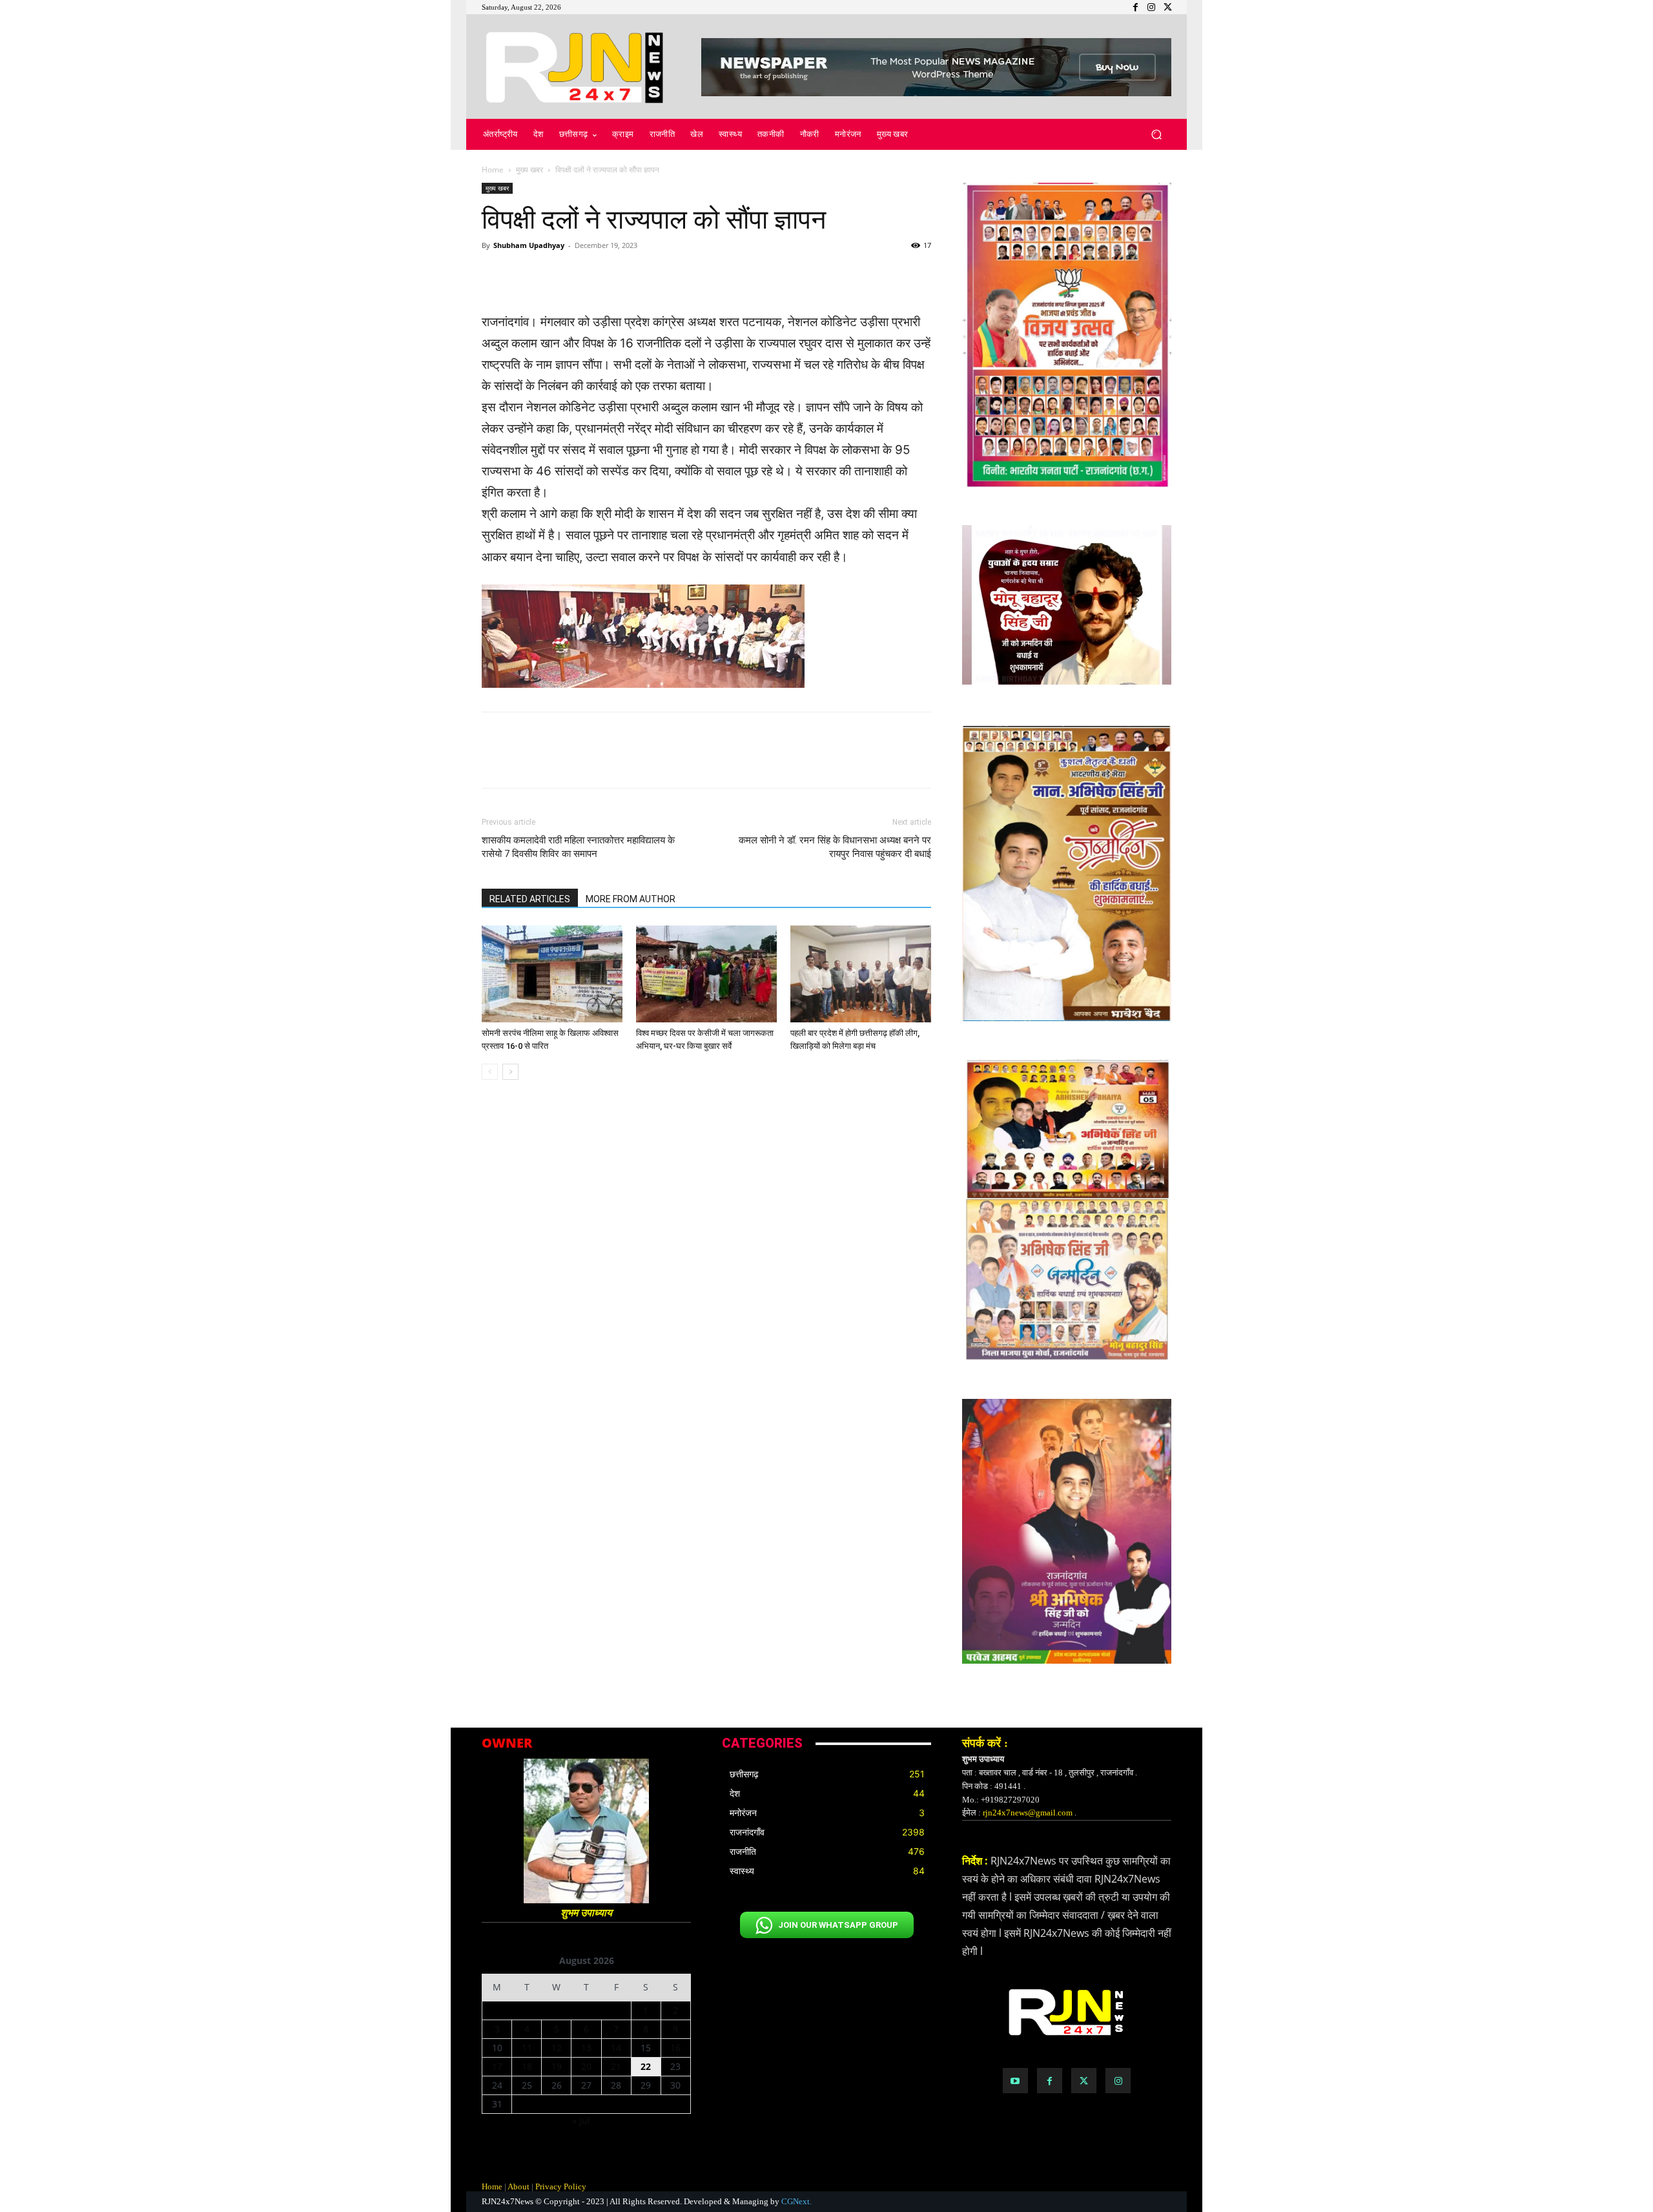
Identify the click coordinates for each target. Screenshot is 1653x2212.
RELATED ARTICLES (530, 899)
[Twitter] (1084, 2081)
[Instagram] (1118, 2081)
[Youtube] (1015, 2081)
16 (675, 2048)
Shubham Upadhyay (529, 245)
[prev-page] (490, 1072)
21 (616, 2066)
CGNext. (796, 2201)
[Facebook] (1050, 2081)
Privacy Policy (561, 2186)
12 (557, 2048)
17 (497, 2066)
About (518, 2186)
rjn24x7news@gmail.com (1028, 1813)
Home (493, 170)
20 (586, 2066)
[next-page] (510, 1072)
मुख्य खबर (529, 170)
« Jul (581, 2121)
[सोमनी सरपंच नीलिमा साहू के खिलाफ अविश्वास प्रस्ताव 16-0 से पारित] (552, 974)
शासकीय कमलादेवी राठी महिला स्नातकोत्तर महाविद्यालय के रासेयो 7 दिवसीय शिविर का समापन (578, 847)
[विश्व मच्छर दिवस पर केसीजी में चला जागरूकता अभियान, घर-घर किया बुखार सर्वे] (706, 974)
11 (527, 2048)
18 (527, 2066)
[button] (1156, 135)
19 (557, 2066)
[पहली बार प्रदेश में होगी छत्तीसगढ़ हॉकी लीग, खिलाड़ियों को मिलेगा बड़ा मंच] (861, 974)
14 (616, 2048)
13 (586, 2048)
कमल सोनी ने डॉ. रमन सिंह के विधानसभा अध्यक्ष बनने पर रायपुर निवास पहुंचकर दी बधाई (835, 847)
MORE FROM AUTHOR (631, 899)
